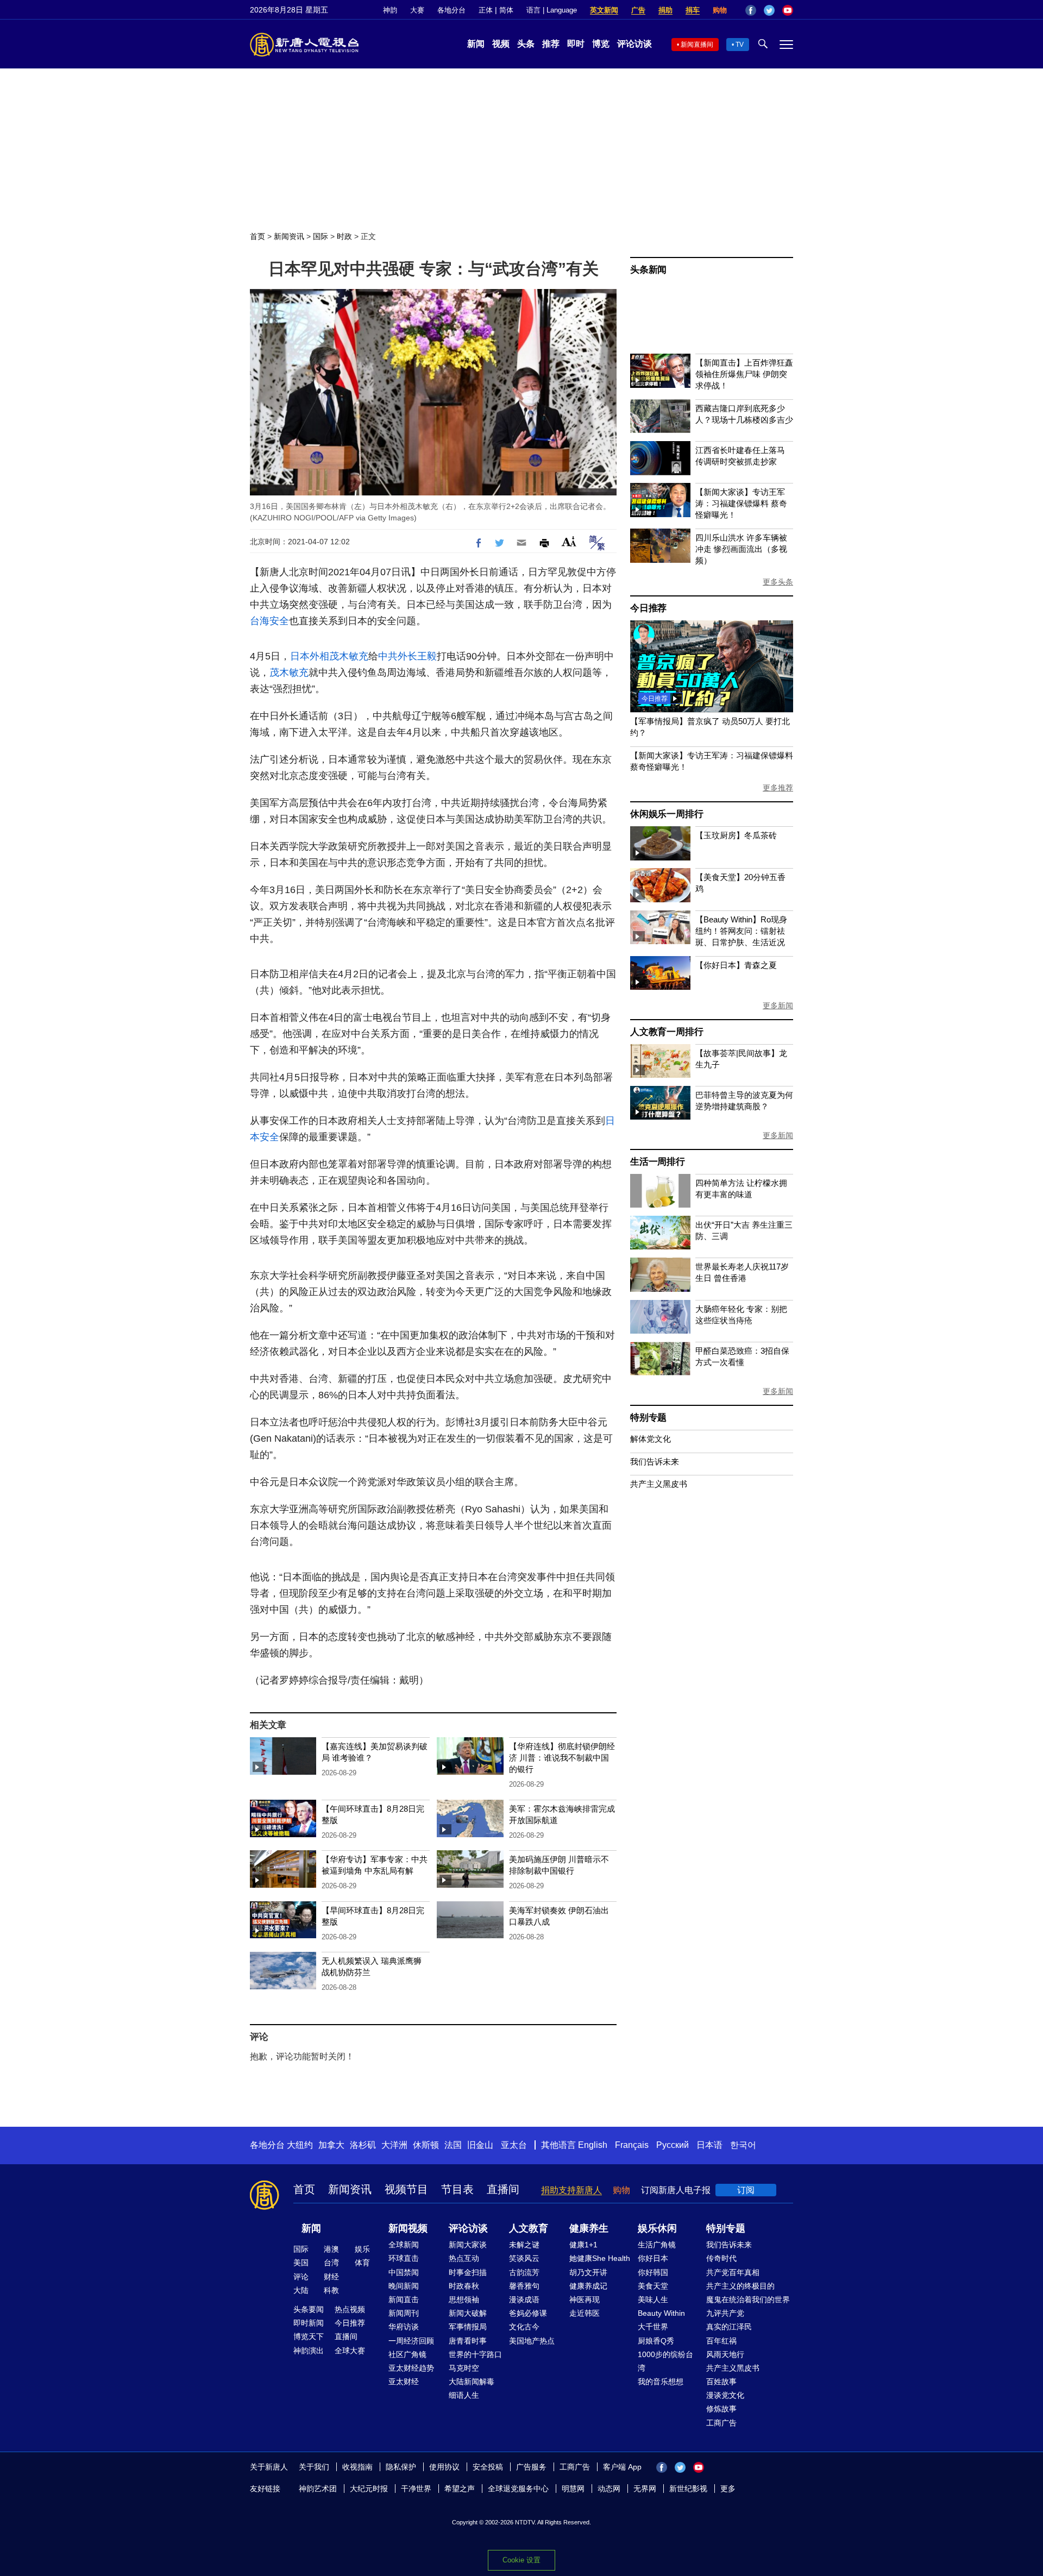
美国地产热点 (532, 2341)
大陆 (301, 2290)
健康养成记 (588, 2286)
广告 (638, 10)
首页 (257, 236)
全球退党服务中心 (518, 2489)
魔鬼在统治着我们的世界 (748, 2299)
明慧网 (573, 2489)
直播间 (503, 2189)
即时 (576, 44)
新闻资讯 (289, 236)
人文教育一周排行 (667, 1032)
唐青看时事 (468, 2341)
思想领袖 (464, 2299)
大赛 (417, 10)
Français (632, 2145)
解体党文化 (651, 1439)
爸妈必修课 (528, 2313)
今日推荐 (648, 608)
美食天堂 (653, 2286)
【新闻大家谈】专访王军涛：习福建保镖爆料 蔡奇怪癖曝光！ (741, 503)
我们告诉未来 (655, 1462)
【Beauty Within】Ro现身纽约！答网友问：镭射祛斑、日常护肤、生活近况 (741, 931)
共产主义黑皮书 (659, 1484)
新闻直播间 (697, 45)
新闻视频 (408, 2228)
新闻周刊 (404, 2313)
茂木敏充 (349, 656)
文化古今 (524, 2327)
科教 (331, 2290)
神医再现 (585, 2299)
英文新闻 (604, 10)
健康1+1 (583, 2245)
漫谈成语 (524, 2299)
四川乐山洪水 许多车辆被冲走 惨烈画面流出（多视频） (741, 549)
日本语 (709, 2145)
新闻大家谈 (468, 2245)
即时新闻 (309, 2323)
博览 (601, 44)
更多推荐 (778, 788)
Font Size (569, 541)
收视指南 (357, 2467)
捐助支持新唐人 (571, 2190)
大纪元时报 (369, 2489)
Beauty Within (661, 2313)
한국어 (743, 2145)
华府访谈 (404, 2327)
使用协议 (444, 2467)
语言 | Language (552, 10)
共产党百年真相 (733, 2272)
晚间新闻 (404, 2286)
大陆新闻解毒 (472, 2382)
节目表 (457, 2189)
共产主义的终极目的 (740, 2286)
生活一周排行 (658, 1162)
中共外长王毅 (407, 656)
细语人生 (464, 2395)
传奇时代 (721, 2258)
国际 (321, 236)
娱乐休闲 (657, 2228)
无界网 (645, 2489)
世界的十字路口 (475, 2354)
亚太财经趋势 (411, 2368)
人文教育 (529, 2228)
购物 (720, 10)
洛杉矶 (363, 2145)
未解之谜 (524, 2245)
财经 (331, 2277)
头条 (526, 44)
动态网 (609, 2489)
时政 (344, 236)
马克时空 (464, 2368)
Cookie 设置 (521, 2560)
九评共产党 (725, 2313)
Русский (673, 2145)
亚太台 (514, 2145)
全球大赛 (350, 2351)
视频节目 (406, 2189)
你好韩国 (653, 2272)
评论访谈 (634, 44)
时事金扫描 (468, 2272)
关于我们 (314, 2467)
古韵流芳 (524, 2272)
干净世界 (416, 2489)
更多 (728, 2489)
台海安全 (269, 621)
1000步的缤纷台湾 (665, 2361)
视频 (501, 44)
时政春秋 (464, 2286)
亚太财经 (404, 2382)
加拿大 (331, 2145)
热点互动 (464, 2258)
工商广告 (721, 2423)
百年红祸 (721, 2341)
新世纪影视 (688, 2489)
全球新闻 (404, 2245)
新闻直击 (404, 2299)
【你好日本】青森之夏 (736, 965)
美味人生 (653, 2299)
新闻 (476, 44)
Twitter (769, 10)
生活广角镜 (657, 2245)
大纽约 (300, 2145)
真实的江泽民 (729, 2327)
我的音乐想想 (661, 2382)
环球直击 (404, 2258)
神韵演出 (309, 2351)
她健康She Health (600, 2258)
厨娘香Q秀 (656, 2341)
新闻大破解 (468, 2313)
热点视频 (350, 2309)
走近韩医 (585, 2313)
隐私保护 (401, 2467)
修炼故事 (721, 2409)
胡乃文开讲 (588, 2272)
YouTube (788, 10)
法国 (453, 2145)
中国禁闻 (404, 2272)
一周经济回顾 (411, 2341)
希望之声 (460, 2489)
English (593, 2145)
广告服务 (531, 2467)
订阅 (746, 2190)
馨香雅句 (524, 2286)
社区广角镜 (407, 2354)
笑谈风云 (524, 2258)
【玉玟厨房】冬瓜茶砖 (736, 835)
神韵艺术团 (318, 2489)
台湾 (331, 2263)
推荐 (551, 44)
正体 (486, 10)
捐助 (665, 10)
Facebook (751, 10)
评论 (301, 2277)
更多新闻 (778, 1006)
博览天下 (309, 2336)
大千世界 (653, 2327)
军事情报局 (468, 2327)
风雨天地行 (725, 2354)
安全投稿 (488, 2467)
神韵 (390, 10)
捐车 (693, 10)
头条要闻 (309, 2309)
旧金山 (480, 2145)
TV (740, 45)
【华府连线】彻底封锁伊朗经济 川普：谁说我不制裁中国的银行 (562, 1758)
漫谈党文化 (725, 2395)
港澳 (331, 2249)
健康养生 (589, 2228)
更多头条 (778, 582)
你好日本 (653, 2258)
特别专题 (648, 1418)
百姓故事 (721, 2382)
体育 (362, 2263)
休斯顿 (426, 2145)
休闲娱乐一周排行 (667, 814)
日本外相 (310, 656)
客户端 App (622, 2467)
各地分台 (451, 10)
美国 (301, 2263)
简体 (506, 10)
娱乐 (362, 2249)
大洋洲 (394, 2145)
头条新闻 (648, 270)
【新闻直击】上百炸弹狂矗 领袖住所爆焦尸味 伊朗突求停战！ (744, 374)
